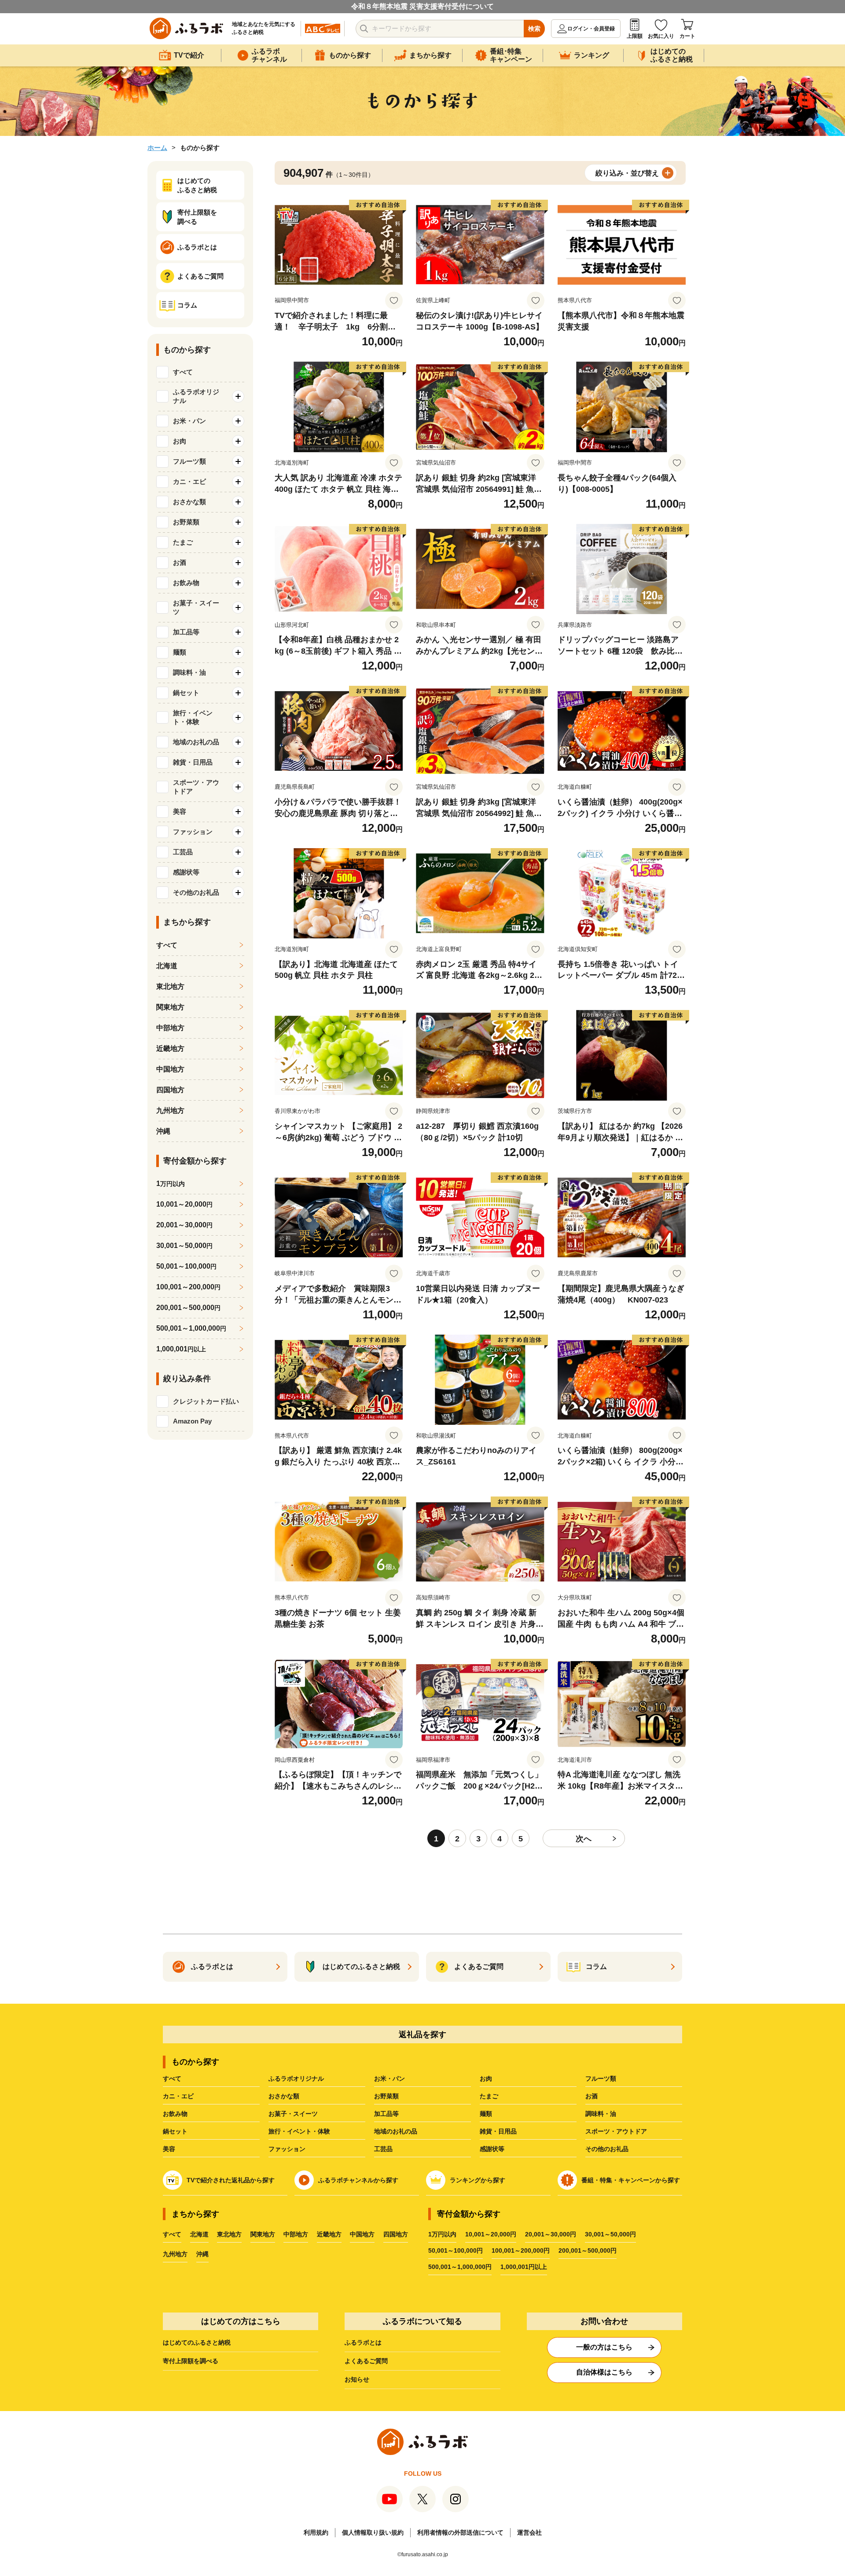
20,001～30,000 (184, 1225)
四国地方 (170, 1090)
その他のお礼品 (607, 2149)
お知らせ (357, 2379)
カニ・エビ (178, 2096)
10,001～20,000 (184, 1204)
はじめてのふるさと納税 (197, 2342)
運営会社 (529, 2532)
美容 (169, 2149)
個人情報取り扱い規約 (373, 2532)
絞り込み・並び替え (627, 173)
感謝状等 (492, 2149)
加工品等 (386, 2114)
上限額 (635, 36)
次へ (584, 1839)
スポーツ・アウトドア (616, 2131)
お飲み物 (175, 2114)
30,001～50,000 (184, 1246)
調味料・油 (601, 2114)
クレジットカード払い (206, 1401)
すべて (183, 372)
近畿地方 (170, 1048)
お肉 (486, 2078)
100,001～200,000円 (521, 2250)
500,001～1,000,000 (191, 1328)
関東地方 (170, 1007)
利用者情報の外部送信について (460, 2532)
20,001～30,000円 (551, 2234)
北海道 (167, 966)
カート (687, 36)
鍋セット (175, 2131)
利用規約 (316, 2532)
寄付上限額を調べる (191, 2361)
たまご (489, 2096)
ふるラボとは (363, 2342)
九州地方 (170, 1111)
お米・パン (389, 2078)
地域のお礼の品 (396, 2131)
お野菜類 (386, 2096)
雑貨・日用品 (498, 2131)
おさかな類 (284, 2096)
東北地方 (170, 986)
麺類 (486, 2114)
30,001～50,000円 (610, 2234)
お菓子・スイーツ (293, 2114)
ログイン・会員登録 (591, 29)
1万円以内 (442, 2234)
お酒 (591, 2096)
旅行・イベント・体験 (299, 2131)
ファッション (287, 2149)
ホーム (157, 148)
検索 (534, 29)
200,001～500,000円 (588, 2250)
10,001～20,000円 (491, 2234)
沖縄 (163, 1131)
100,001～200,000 (188, 1287)
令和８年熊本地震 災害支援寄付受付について (422, 6)
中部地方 (170, 1028)
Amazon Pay (192, 1421)
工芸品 (383, 2149)
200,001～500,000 (188, 1308)
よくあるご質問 (366, 2361)
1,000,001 (181, 1349)
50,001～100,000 (186, 1266)
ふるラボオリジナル (296, 2078)
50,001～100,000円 (456, 2250)
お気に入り (661, 36)
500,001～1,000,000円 (460, 2267)
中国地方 (170, 1069)
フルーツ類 (601, 2078)
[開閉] (238, 396)
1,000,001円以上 (524, 2267)
